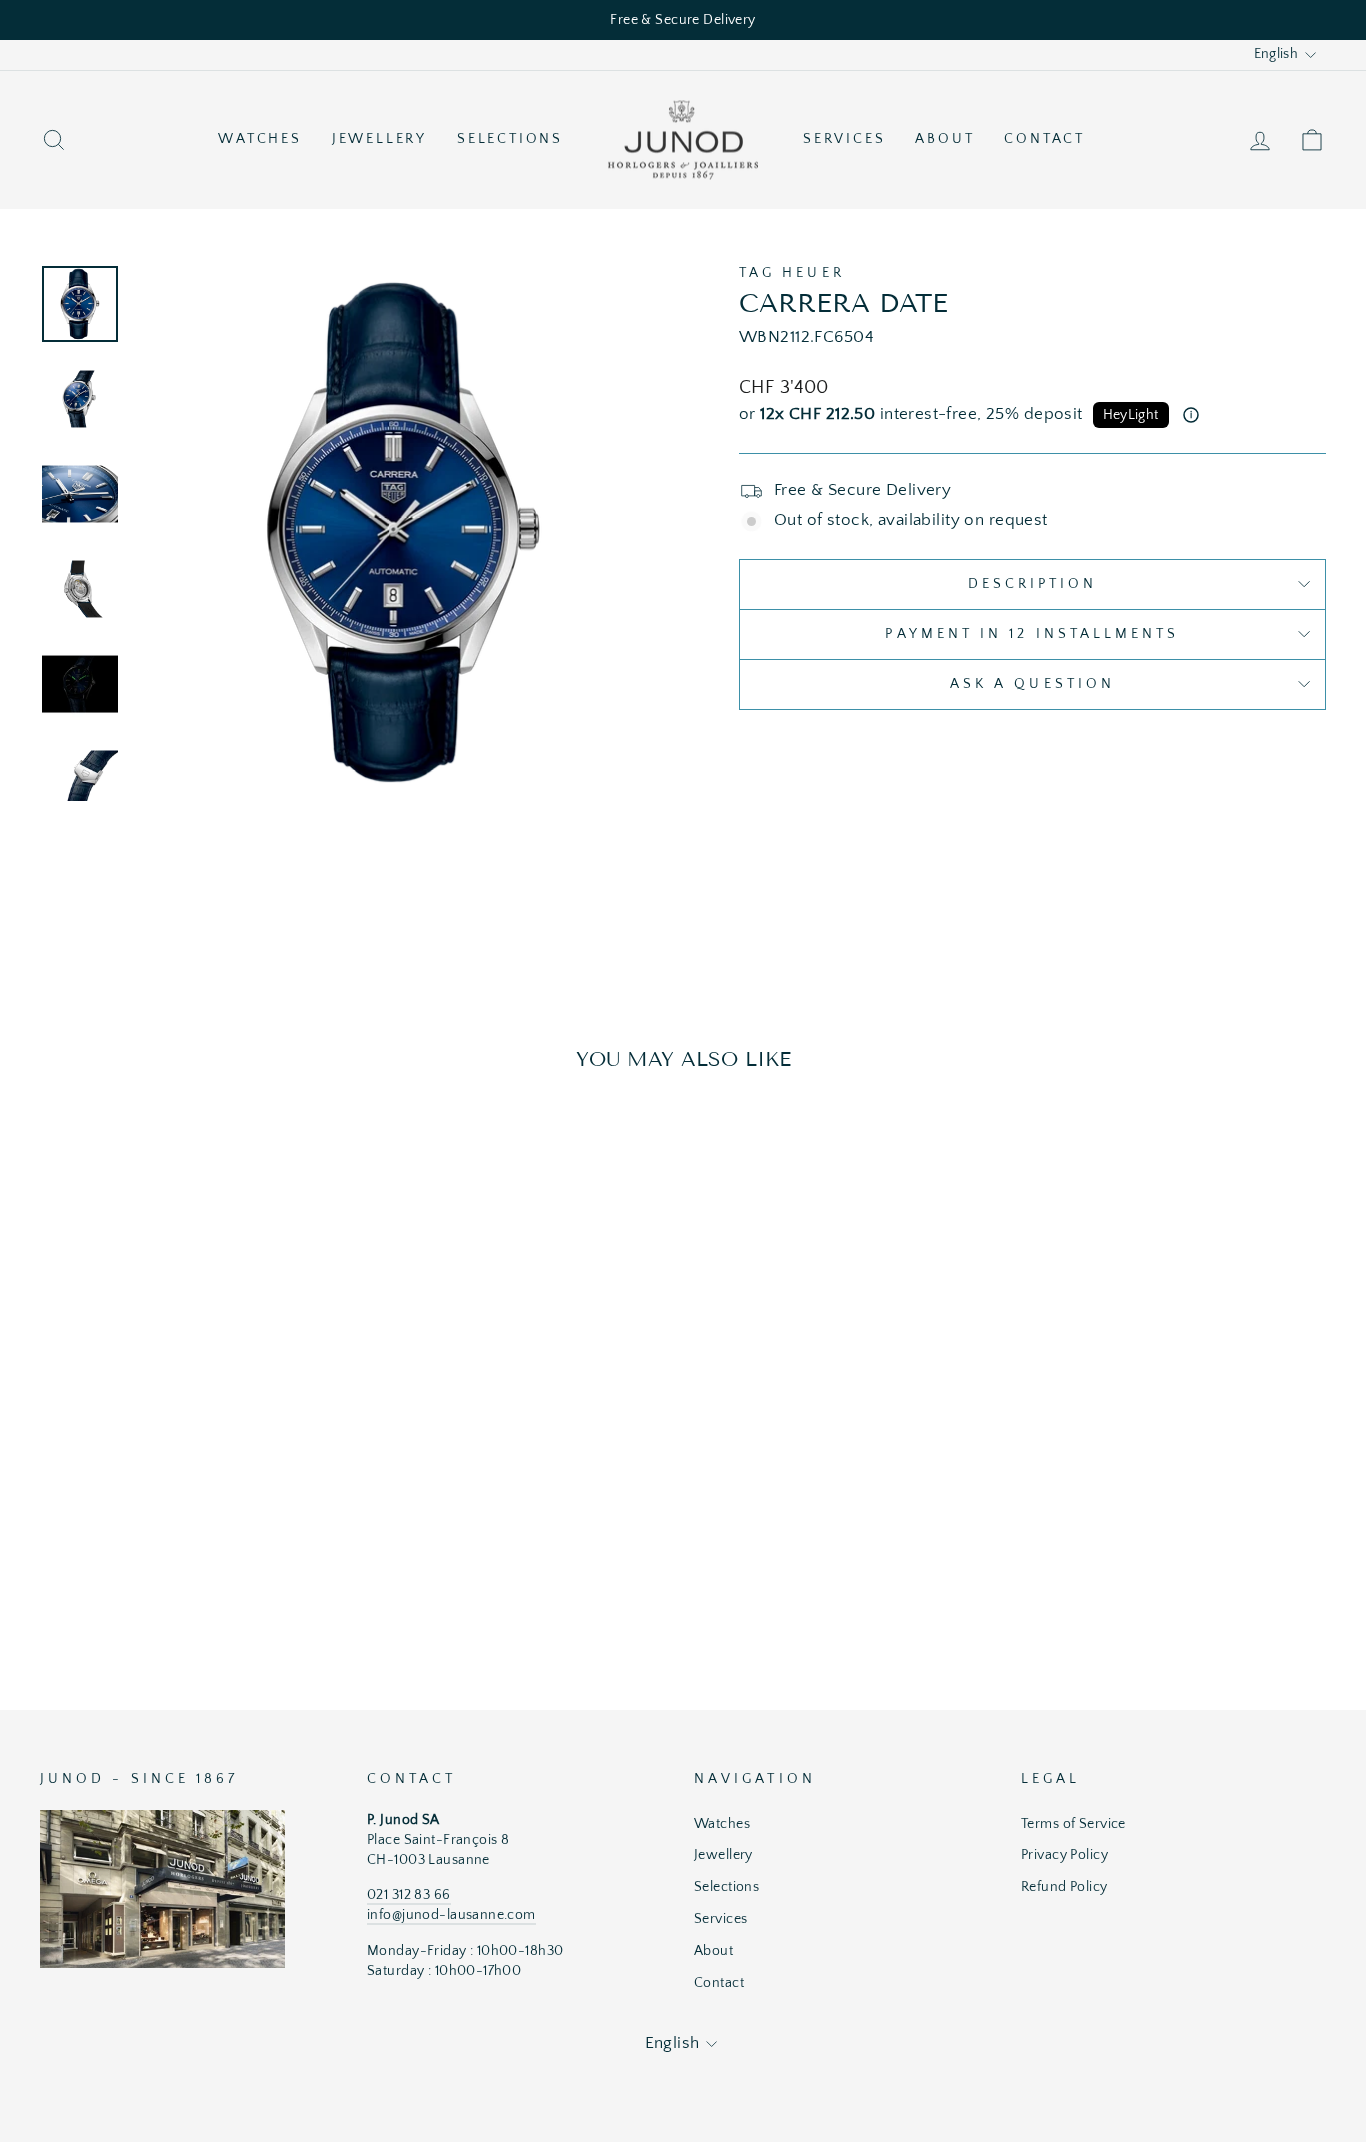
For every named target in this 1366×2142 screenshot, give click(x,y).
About (944, 139)
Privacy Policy (1064, 1855)
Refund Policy (1064, 1887)
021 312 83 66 (409, 1895)
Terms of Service (1073, 1824)
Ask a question (1032, 684)
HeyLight (1131, 415)
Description (1033, 584)
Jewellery (379, 139)
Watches (260, 139)
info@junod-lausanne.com (451, 1915)
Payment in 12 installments (1032, 634)
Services (844, 139)
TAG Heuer (792, 273)
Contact (1044, 139)
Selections (510, 139)
